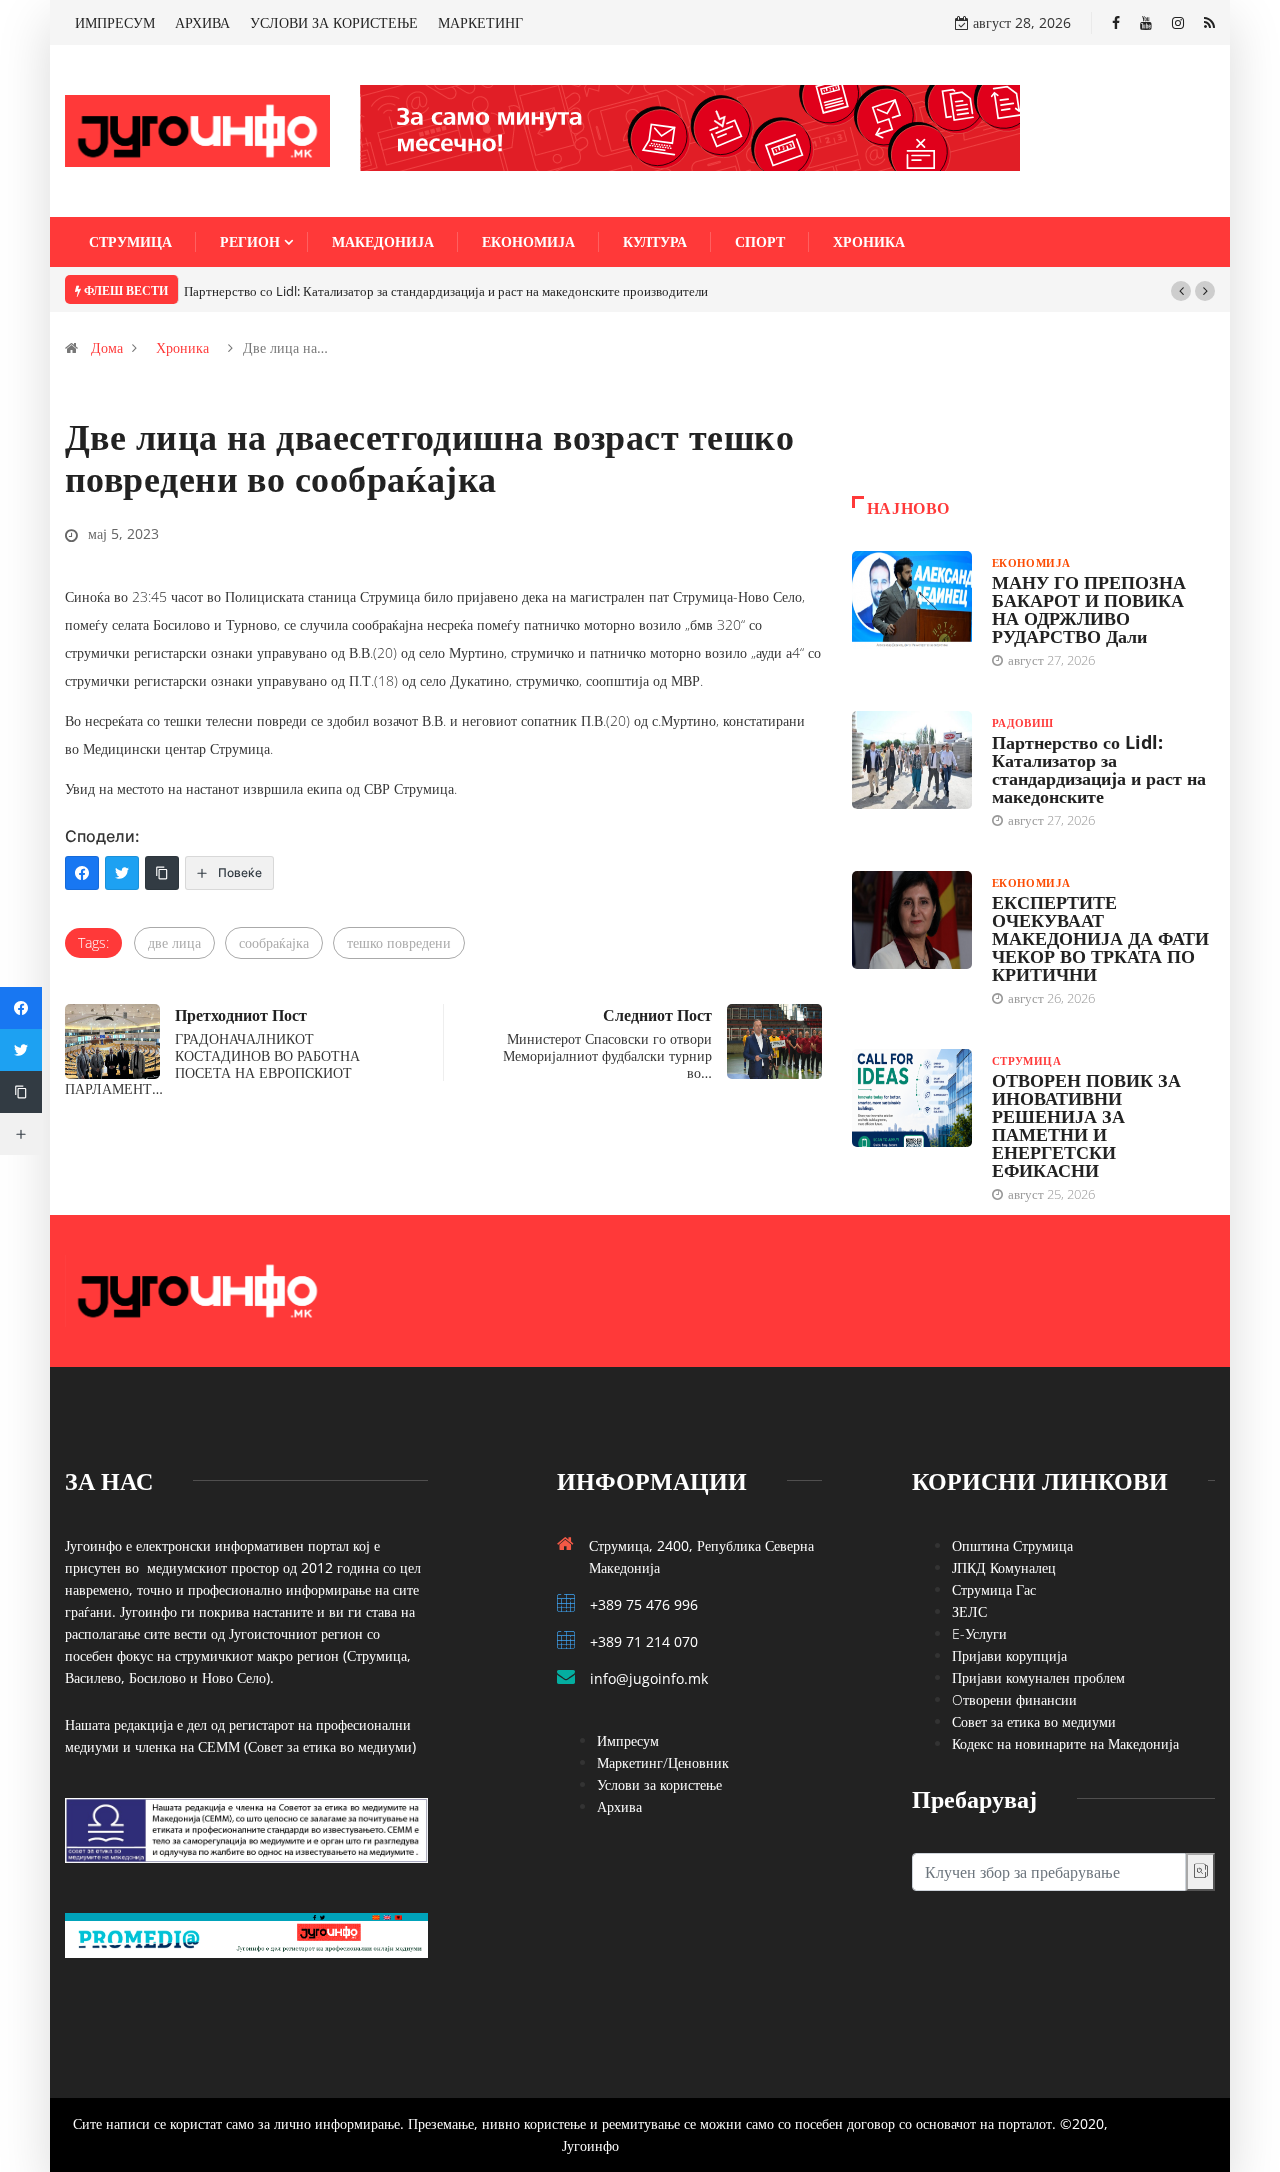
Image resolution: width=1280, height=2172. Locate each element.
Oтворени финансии (1014, 1699)
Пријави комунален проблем (1038, 1677)
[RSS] (1209, 22)
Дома (107, 347)
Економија (528, 241)
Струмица (130, 241)
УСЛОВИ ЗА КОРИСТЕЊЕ (334, 22)
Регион (250, 241)
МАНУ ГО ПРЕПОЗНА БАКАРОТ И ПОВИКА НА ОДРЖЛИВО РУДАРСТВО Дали (1089, 609)
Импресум (628, 1740)
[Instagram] (1178, 22)
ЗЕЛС (969, 1611)
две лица (174, 942)
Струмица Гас (994, 1589)
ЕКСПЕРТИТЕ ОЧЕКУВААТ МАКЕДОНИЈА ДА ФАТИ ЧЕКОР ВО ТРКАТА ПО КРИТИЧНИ (1100, 938)
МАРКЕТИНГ (480, 22)
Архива (619, 1806)
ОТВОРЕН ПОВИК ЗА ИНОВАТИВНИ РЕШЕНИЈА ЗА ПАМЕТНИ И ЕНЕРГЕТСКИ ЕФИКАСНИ (1086, 1125)
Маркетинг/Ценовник (663, 1762)
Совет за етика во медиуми (1034, 1721)
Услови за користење (659, 1784)
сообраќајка (274, 942)
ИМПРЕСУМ (115, 22)
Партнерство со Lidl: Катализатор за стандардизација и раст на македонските (1099, 769)
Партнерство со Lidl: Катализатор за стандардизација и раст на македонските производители (446, 291)
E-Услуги (979, 1633)
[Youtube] (1146, 22)
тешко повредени (399, 942)
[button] (1181, 291)
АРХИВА (202, 22)
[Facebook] (1116, 22)
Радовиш (1023, 722)
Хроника (869, 241)
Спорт (760, 241)
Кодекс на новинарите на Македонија (1065, 1743)
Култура (655, 241)
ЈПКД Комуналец (1004, 1567)
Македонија (383, 241)
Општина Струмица (1012, 1545)
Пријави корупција (1009, 1655)
